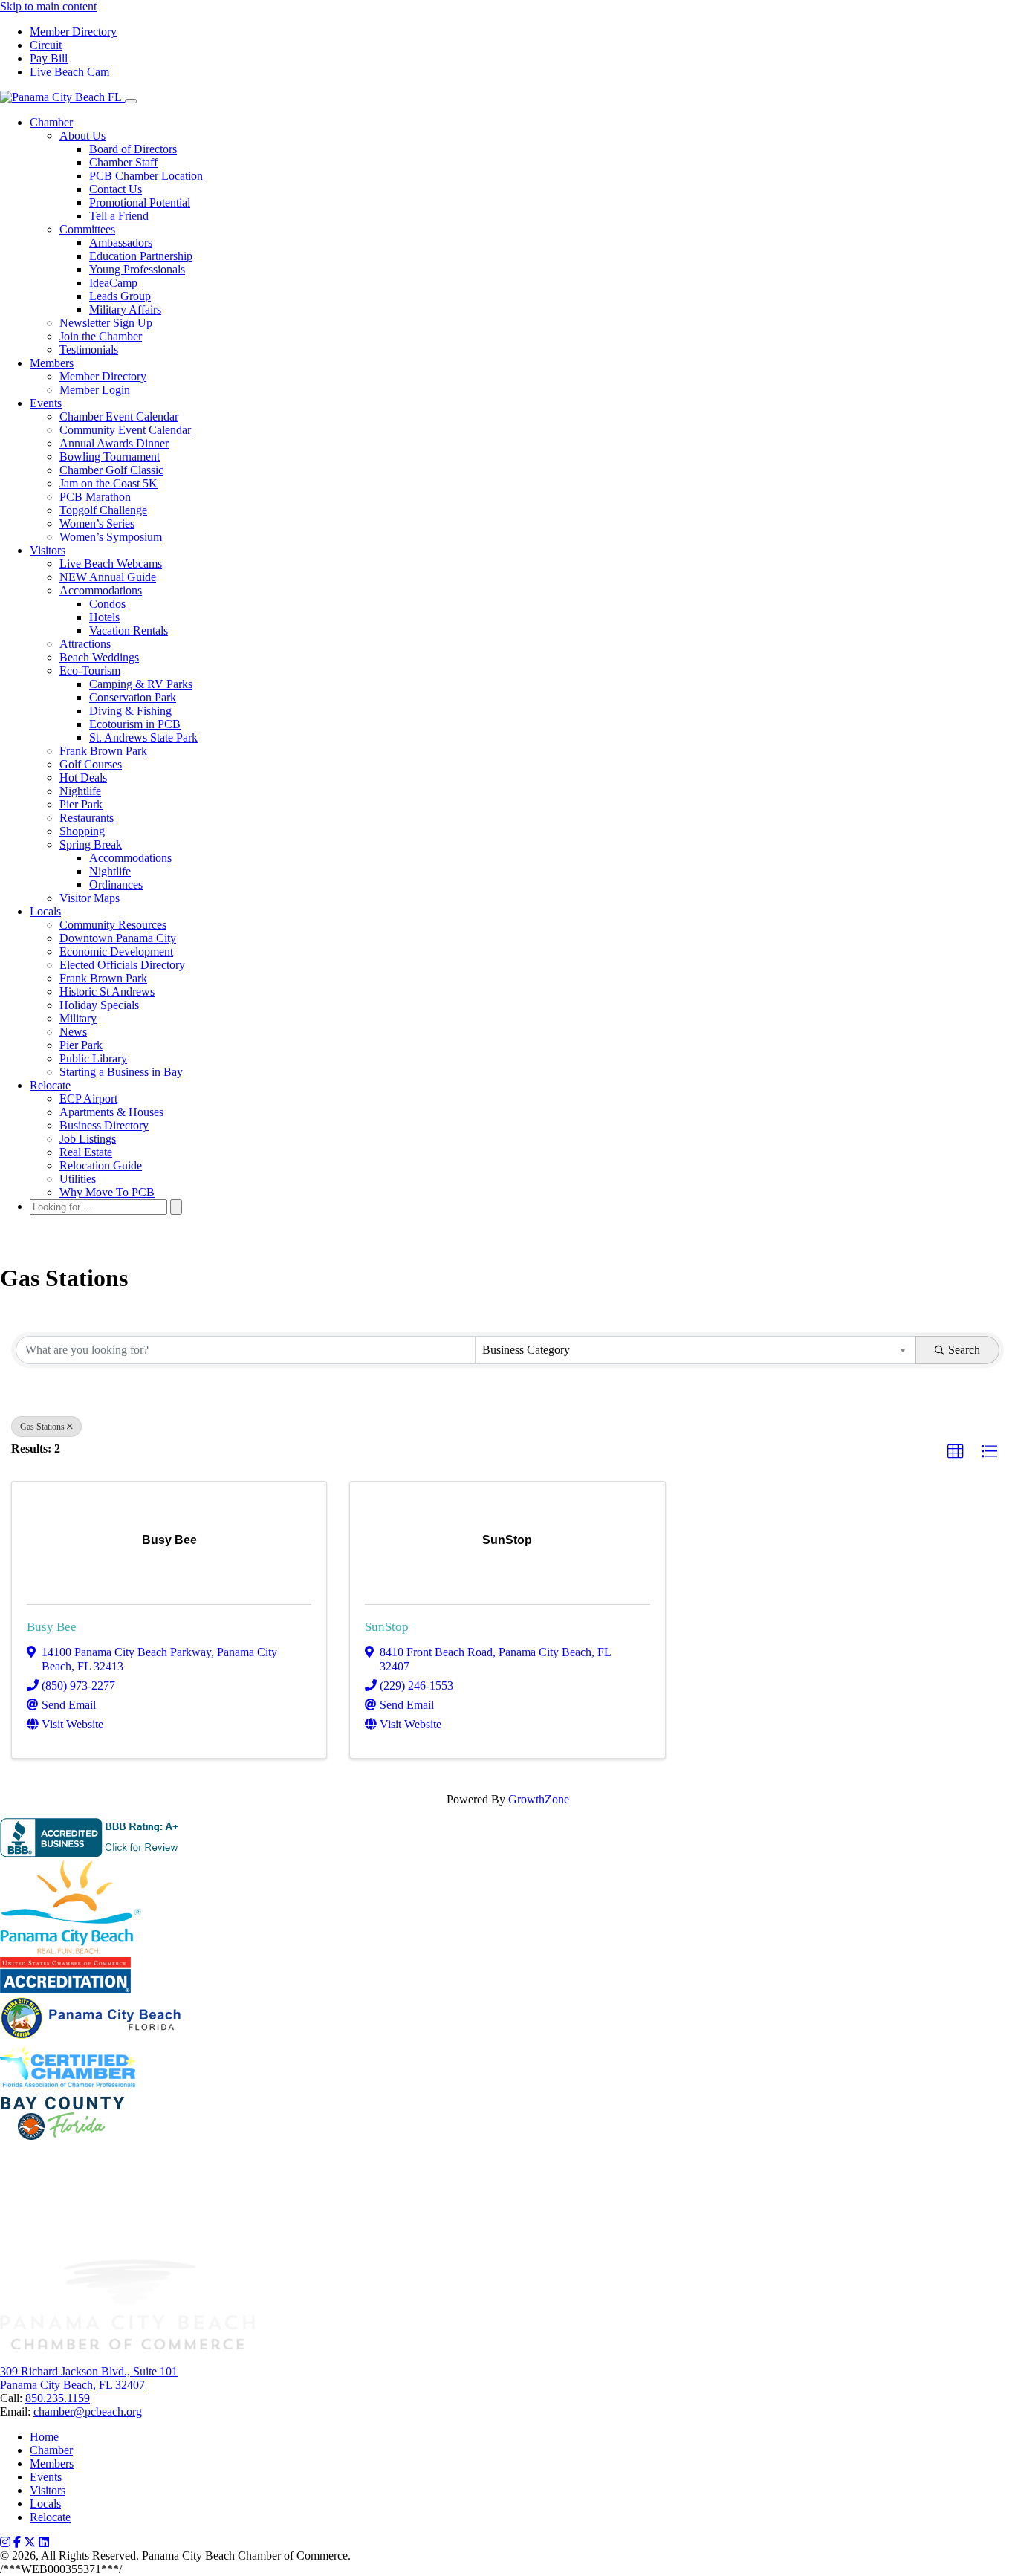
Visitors (48, 550)
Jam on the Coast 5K (108, 483)
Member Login (95, 390)
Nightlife (80, 791)
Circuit (46, 45)
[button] (956, 1452)
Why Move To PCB (107, 1192)
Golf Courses (91, 764)
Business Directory (104, 1125)
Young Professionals (137, 269)
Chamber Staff (123, 162)
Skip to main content (48, 6)
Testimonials (89, 350)
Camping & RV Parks (141, 684)
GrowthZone (539, 1799)
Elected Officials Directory (122, 965)
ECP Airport (88, 1099)
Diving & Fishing (130, 711)
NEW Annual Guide (108, 577)
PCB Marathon (95, 497)
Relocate (50, 1085)
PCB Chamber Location (146, 176)
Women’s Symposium (111, 537)
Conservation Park (133, 697)
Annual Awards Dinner (114, 443)
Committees (87, 229)
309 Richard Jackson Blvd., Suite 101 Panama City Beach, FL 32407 (89, 2378)
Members (52, 363)
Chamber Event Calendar (119, 416)
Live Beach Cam (69, 72)
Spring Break (91, 844)
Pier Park (81, 804)
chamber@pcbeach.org (88, 2411)
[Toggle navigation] (131, 101)
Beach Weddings (99, 657)
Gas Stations (42, 1427)
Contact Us (116, 189)
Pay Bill (49, 58)
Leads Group (120, 296)
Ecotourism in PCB (135, 724)
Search (964, 1350)
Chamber (51, 122)
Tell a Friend (119, 216)
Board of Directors (133, 149)
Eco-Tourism (90, 671)
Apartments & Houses (111, 1112)
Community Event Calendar (125, 430)
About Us (82, 136)
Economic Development (116, 951)
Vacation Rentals (129, 630)
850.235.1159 (58, 2398)
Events (46, 403)
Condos (107, 604)
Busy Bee (52, 1627)
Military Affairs (125, 309)
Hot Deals (83, 778)
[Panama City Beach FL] (62, 97)
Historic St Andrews (107, 992)
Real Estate (86, 1152)
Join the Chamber (101, 336)
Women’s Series (97, 523)
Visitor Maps (90, 898)
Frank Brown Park (103, 751)
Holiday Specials (99, 1005)
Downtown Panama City (118, 938)
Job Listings (88, 1139)
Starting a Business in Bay (121, 1072)
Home (44, 2437)
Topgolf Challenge (103, 510)
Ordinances (116, 885)
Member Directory (73, 32)
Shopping (82, 831)
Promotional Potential (140, 202)
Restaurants (87, 818)
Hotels (104, 617)
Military (78, 1018)
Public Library (93, 1058)
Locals (45, 911)
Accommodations (101, 590)
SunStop (387, 1627)
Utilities (78, 1179)
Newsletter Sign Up (106, 323)
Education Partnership (141, 256)
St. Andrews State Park (143, 737)
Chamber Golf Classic (111, 470)
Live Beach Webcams (111, 564)
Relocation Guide (101, 1165)
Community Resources (113, 925)
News (73, 1032)
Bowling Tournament (110, 457)
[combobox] (696, 1350)
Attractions (85, 644)
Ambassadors (121, 243)
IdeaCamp (113, 283)
